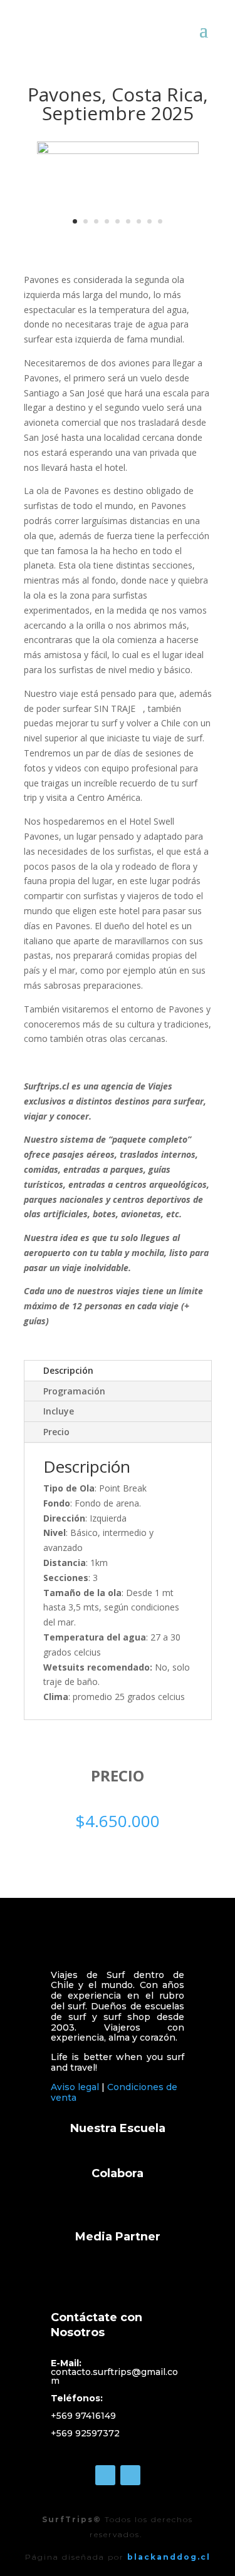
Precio (56, 1432)
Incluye (59, 1411)
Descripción (68, 1370)
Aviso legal (75, 2087)
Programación (74, 1391)
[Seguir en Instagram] (130, 2475)
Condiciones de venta (114, 2092)
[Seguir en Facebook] (105, 2475)
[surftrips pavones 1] (118, 151)
